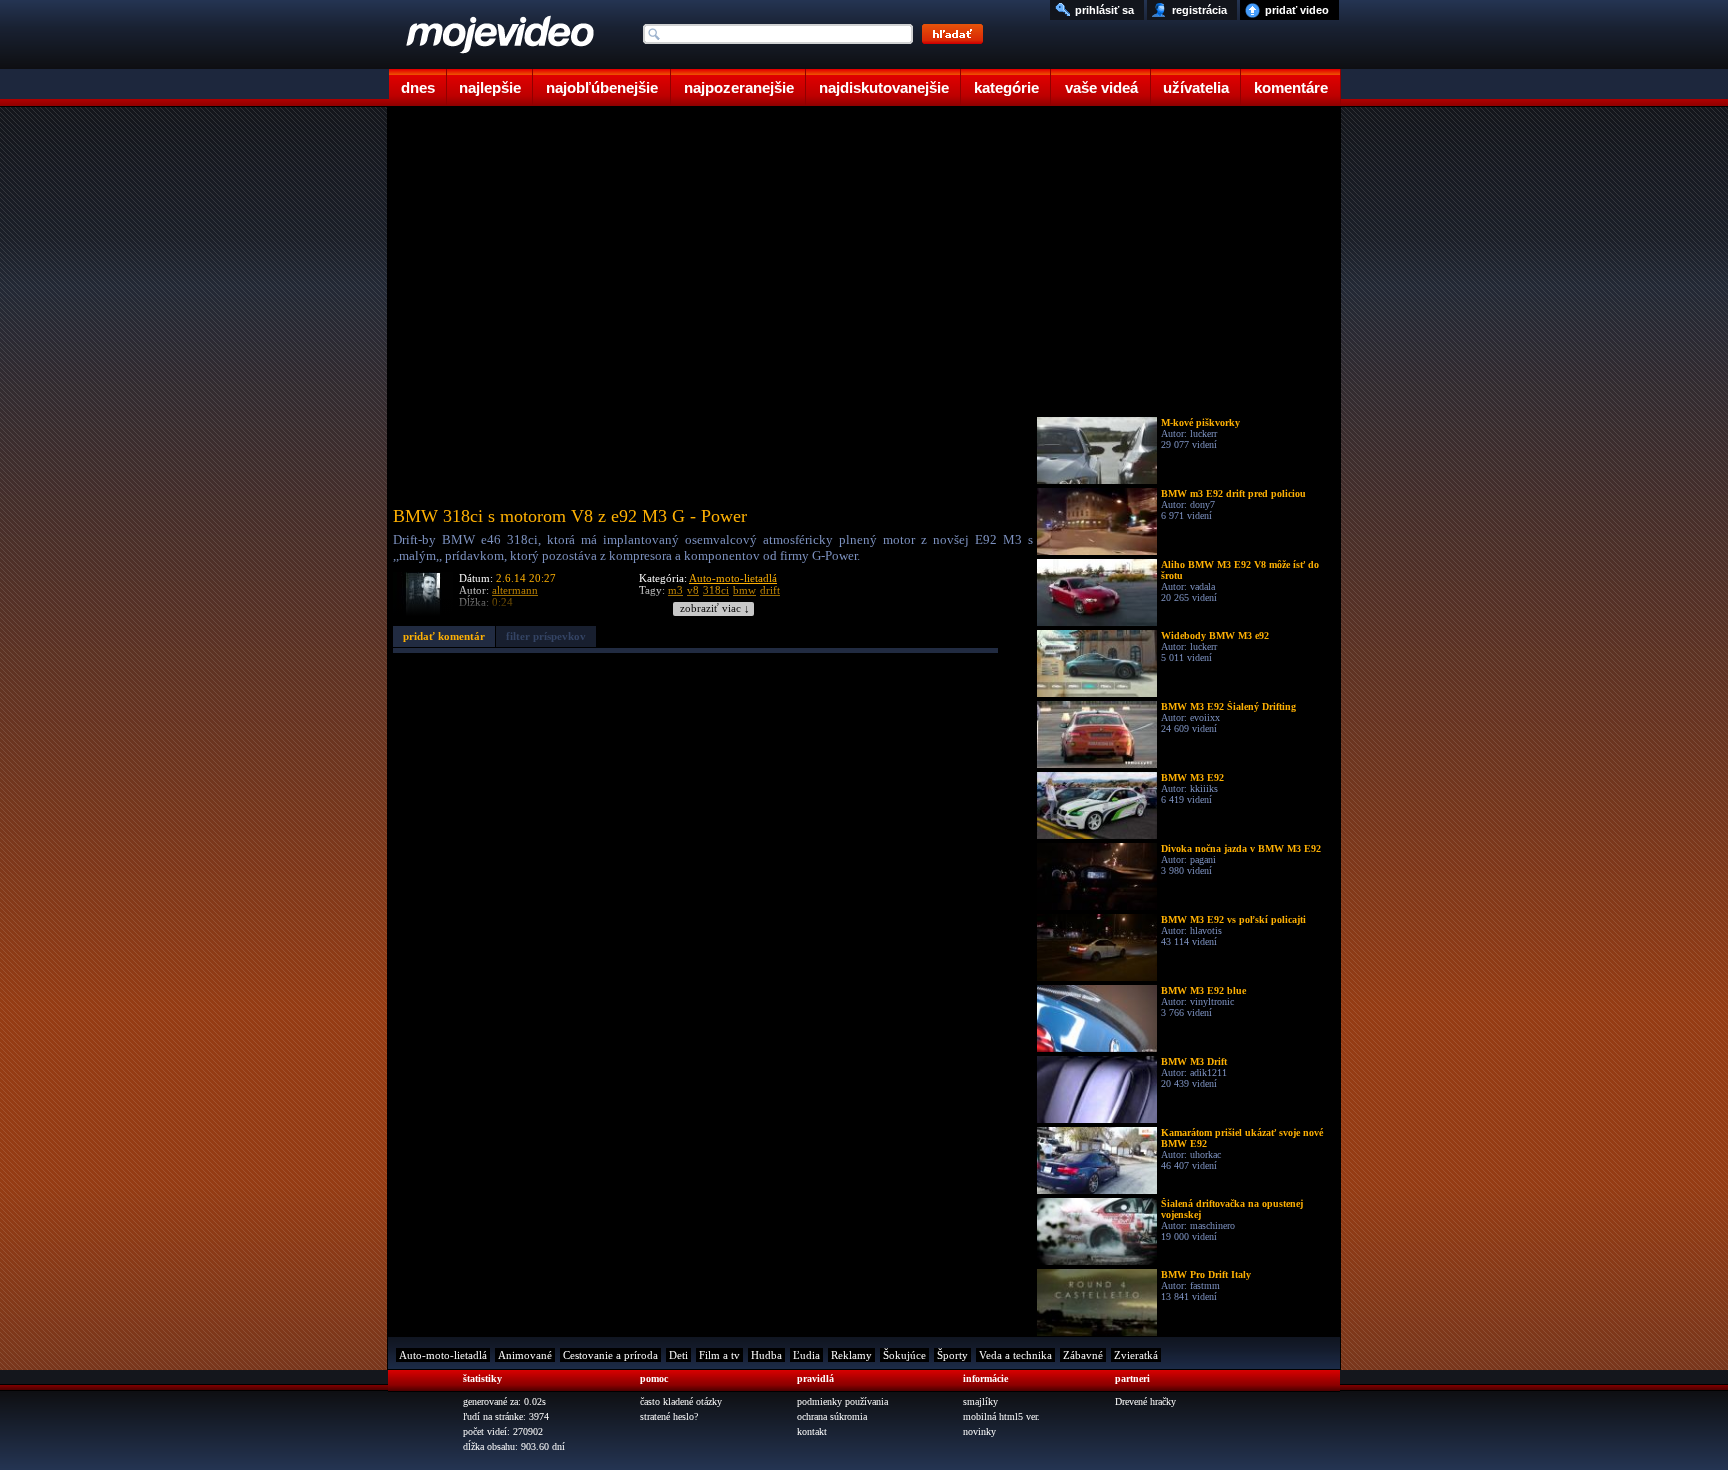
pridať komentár (444, 636)
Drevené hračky (1145, 1401)
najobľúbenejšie (602, 87)
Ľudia (806, 1355)
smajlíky (980, 1401)
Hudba (766, 1355)
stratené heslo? (669, 1416)
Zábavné (1083, 1355)
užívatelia (1196, 87)
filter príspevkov (546, 636)
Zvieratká (1136, 1355)
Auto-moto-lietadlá (733, 578)
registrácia (1199, 10)
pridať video (1297, 10)
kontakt (812, 1431)
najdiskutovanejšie (884, 87)
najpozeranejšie (739, 87)
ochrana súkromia (832, 1416)
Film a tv (719, 1355)
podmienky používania (842, 1401)
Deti (678, 1355)
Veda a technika (1015, 1355)
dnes (418, 87)
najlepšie (490, 87)
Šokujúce (904, 1355)
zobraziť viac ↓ (715, 608)
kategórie (1006, 87)
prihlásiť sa (1104, 10)
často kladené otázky (681, 1401)
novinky (979, 1431)
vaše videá (1101, 87)
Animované (525, 1355)
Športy (952, 1355)
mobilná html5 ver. (1001, 1416)
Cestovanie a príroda (610, 1355)
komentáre (1291, 87)
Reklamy (851, 1355)
